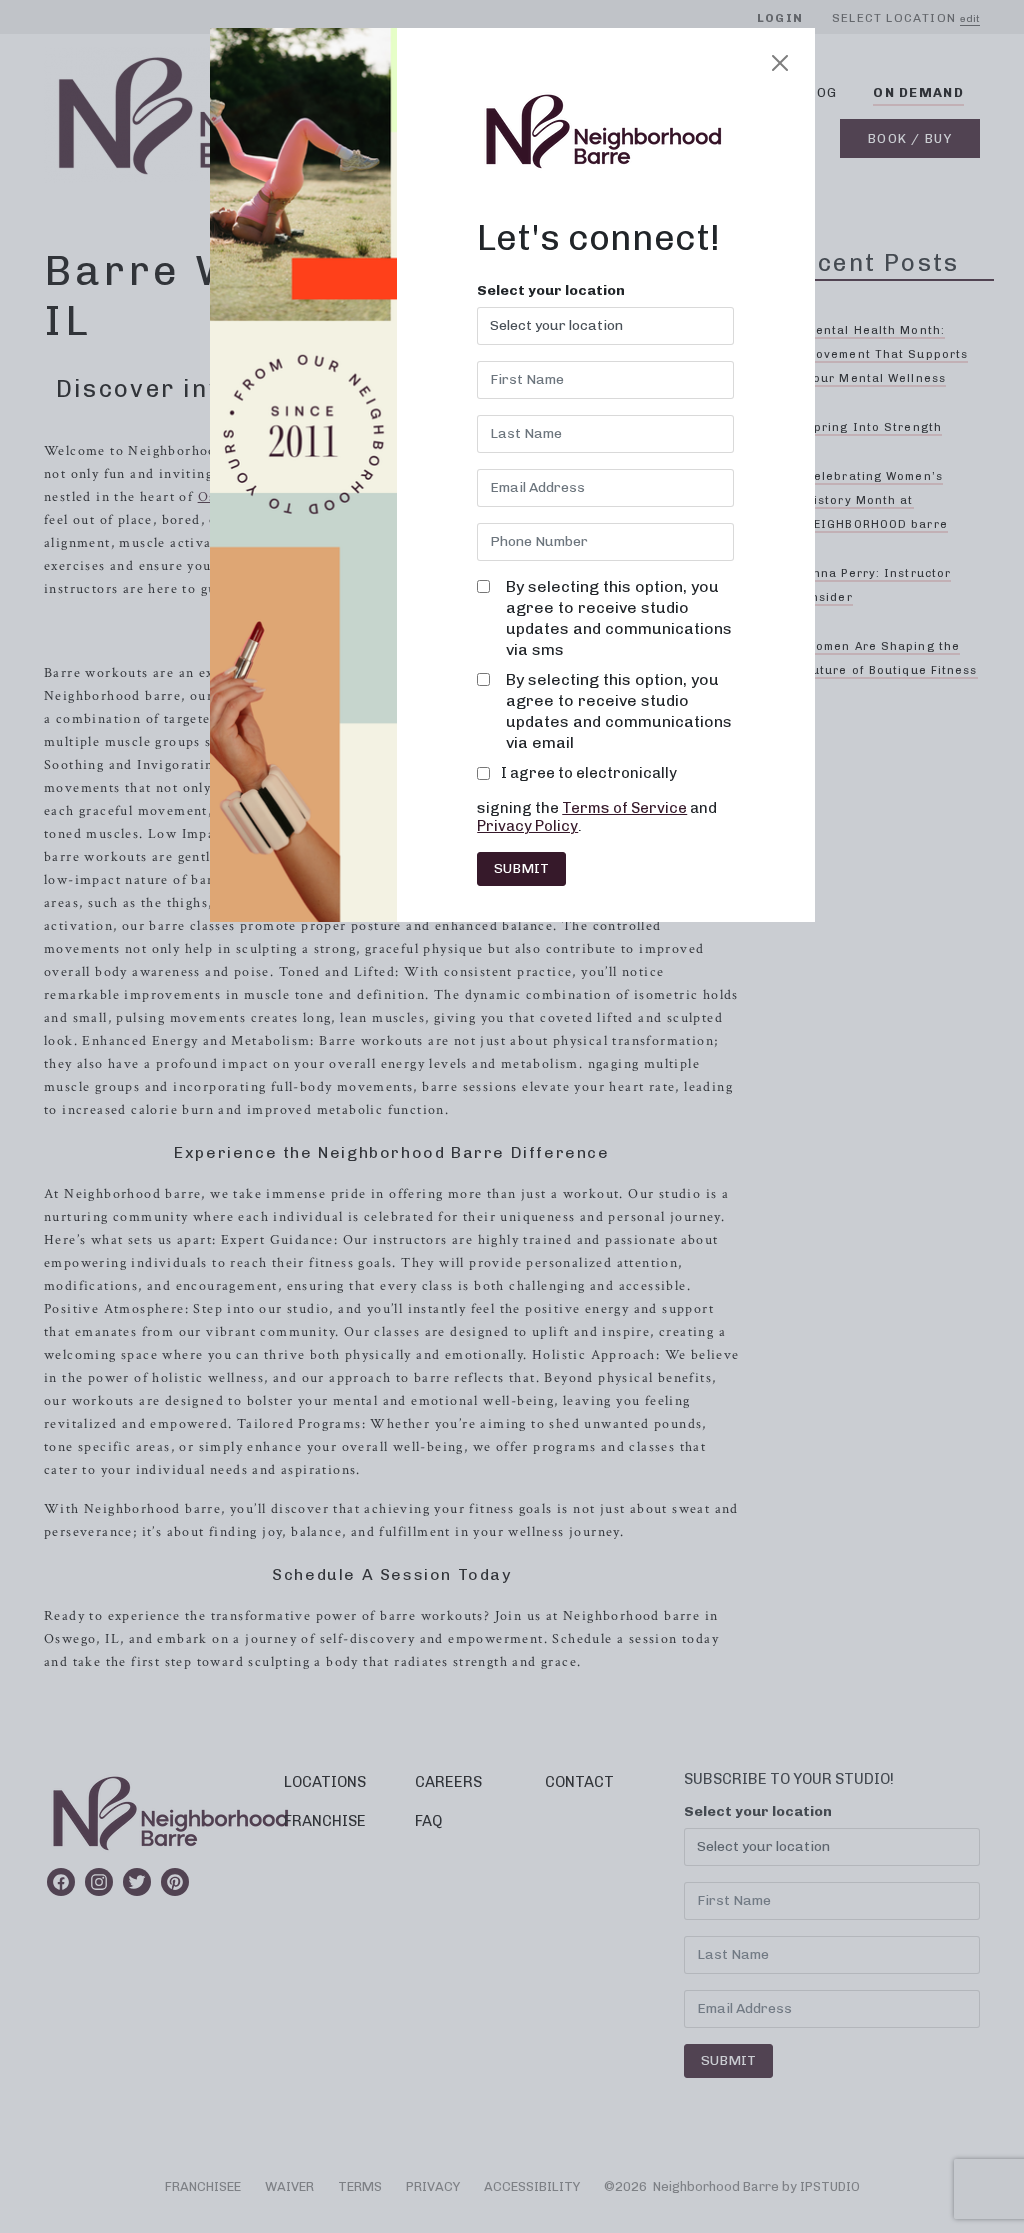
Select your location (551, 291)
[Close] (780, 63)
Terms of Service (624, 808)
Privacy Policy (527, 826)
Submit (521, 868)
